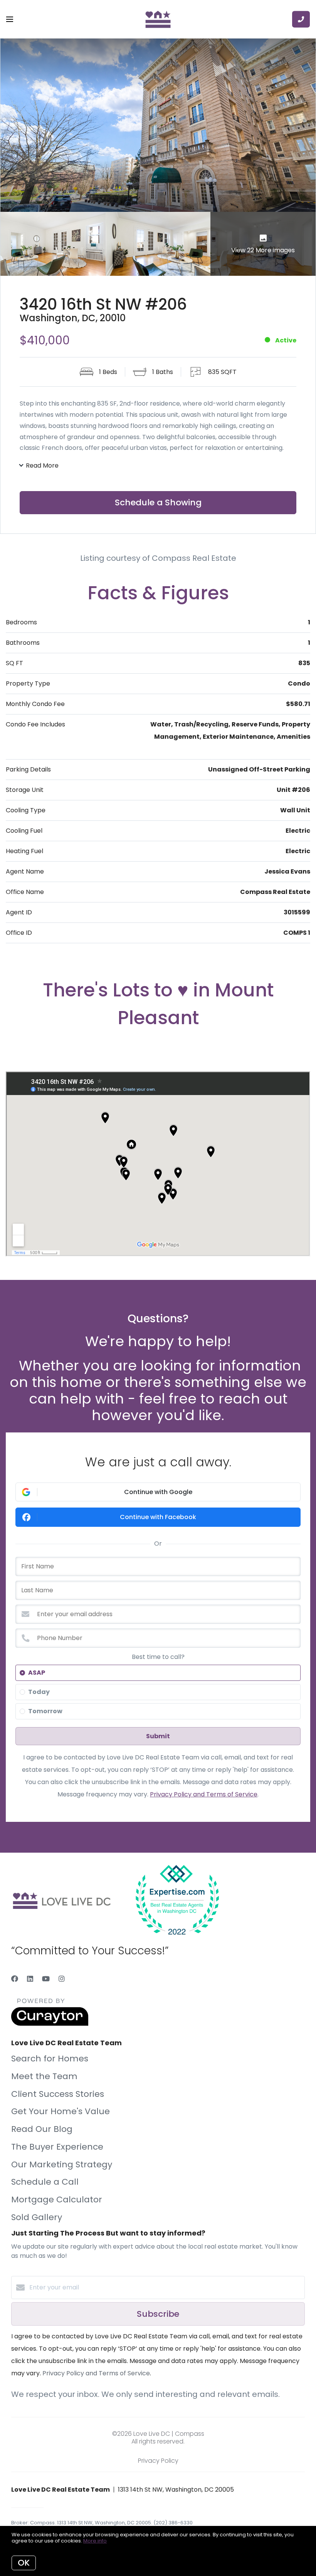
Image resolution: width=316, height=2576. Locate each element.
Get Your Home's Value (61, 2111)
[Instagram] (62, 1979)
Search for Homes (50, 2059)
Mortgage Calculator (57, 2199)
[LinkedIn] (30, 1979)
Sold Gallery (37, 2217)
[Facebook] (15, 1979)
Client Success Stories (58, 2094)
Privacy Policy (158, 2461)
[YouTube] (46, 1979)
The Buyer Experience (57, 2147)
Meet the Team (44, 2076)
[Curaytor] (50, 2024)
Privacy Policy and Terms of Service (204, 1794)
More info (95, 2541)
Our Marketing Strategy (62, 2164)
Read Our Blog (42, 2129)
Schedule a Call (45, 2182)
